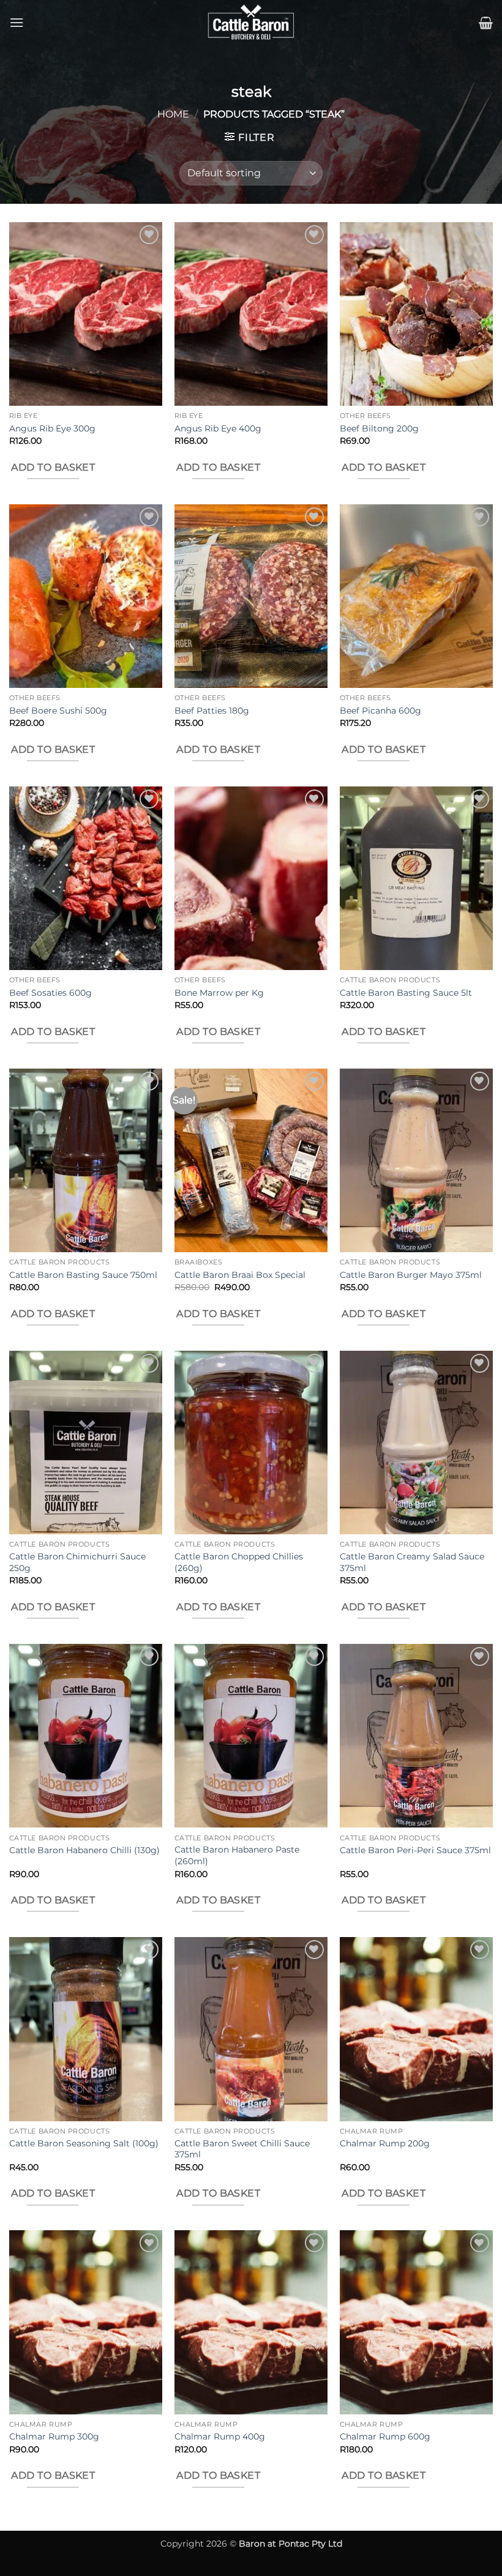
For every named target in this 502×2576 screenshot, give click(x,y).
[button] (17, 22)
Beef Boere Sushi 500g (58, 711)
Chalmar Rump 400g (220, 2436)
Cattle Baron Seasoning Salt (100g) (84, 2143)
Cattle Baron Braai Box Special (240, 1275)
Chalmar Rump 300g (54, 2436)
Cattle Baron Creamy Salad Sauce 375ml (412, 1562)
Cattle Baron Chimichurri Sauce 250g (77, 1562)
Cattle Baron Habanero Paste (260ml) (237, 1855)
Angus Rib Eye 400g (218, 428)
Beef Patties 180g (212, 711)
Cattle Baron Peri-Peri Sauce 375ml (415, 1850)
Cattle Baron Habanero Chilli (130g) (84, 1850)
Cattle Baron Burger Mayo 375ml (411, 1275)
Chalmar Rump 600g (385, 2436)
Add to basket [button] (53, 467)
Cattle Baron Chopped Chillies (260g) (239, 1562)
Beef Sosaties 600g (51, 993)
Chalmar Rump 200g (385, 2143)
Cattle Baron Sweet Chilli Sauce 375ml (242, 2149)
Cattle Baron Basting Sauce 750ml (83, 1275)
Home (173, 114)
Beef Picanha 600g (380, 711)
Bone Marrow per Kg (219, 993)
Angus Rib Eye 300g (52, 428)
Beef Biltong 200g (379, 428)
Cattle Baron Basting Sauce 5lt (406, 993)
